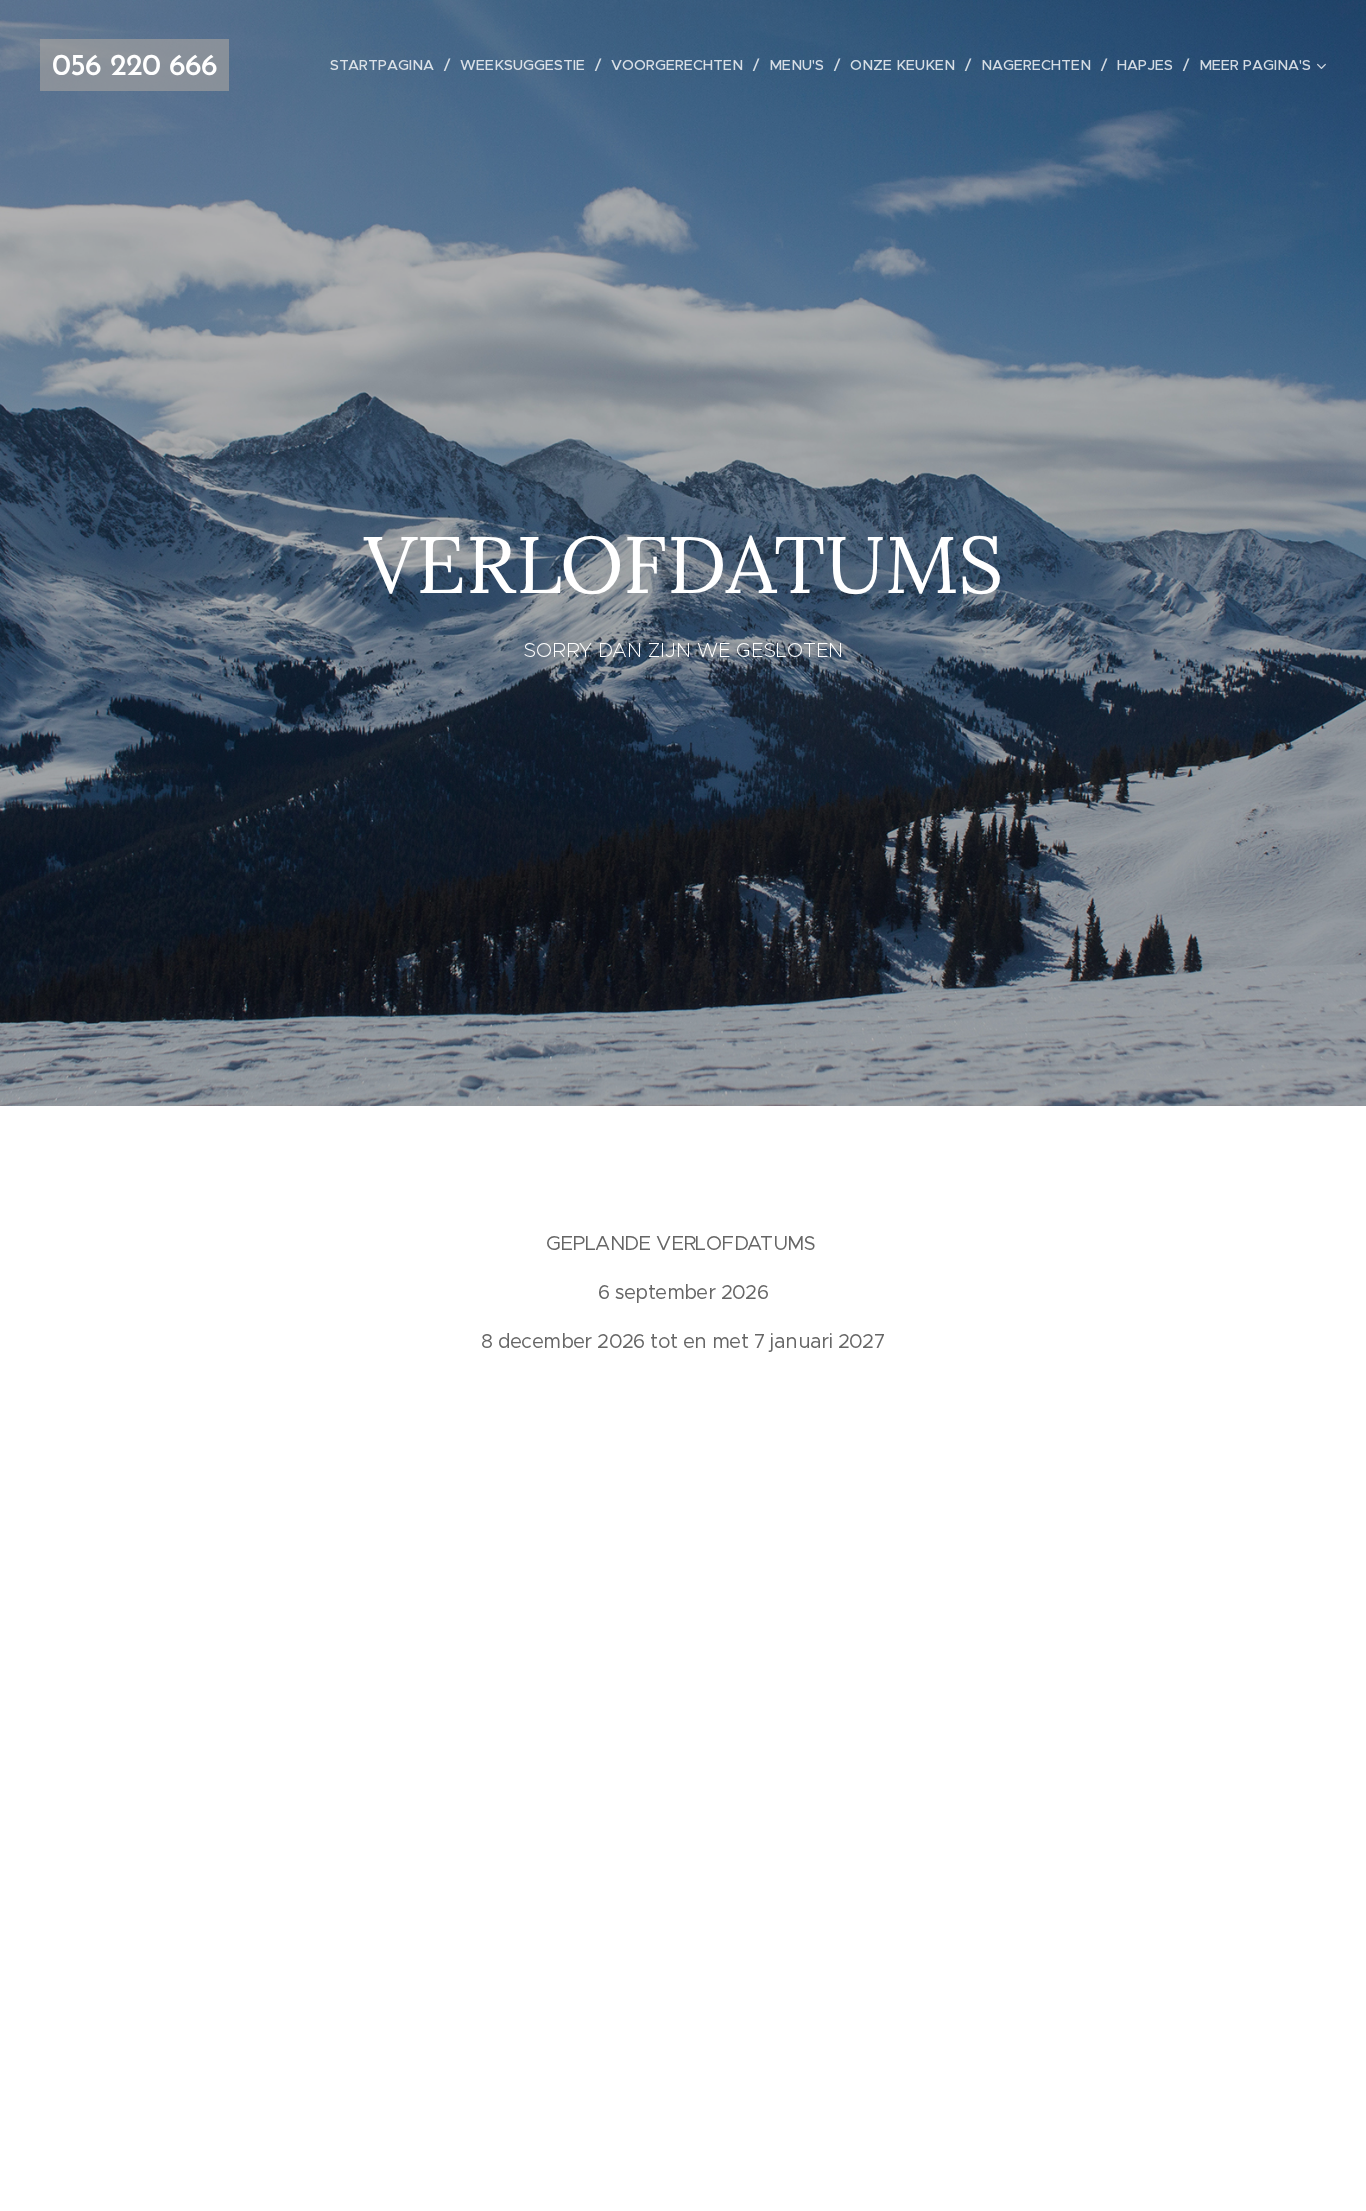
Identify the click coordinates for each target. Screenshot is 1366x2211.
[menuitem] (387, 65)
